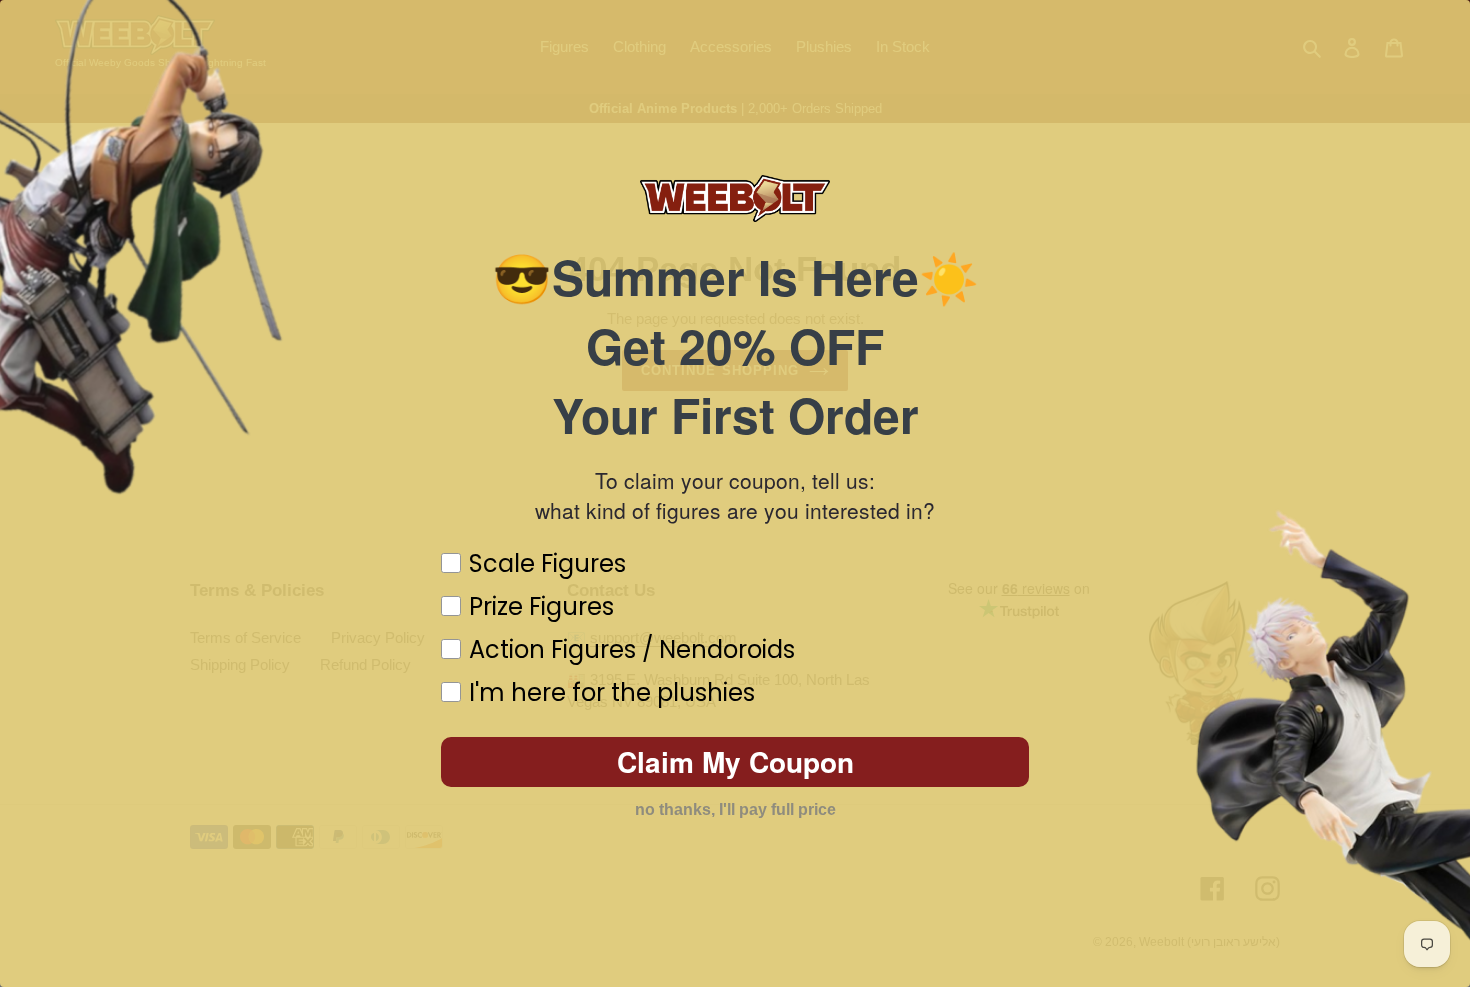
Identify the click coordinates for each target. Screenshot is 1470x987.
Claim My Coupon (735, 761)
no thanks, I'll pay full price (735, 809)
